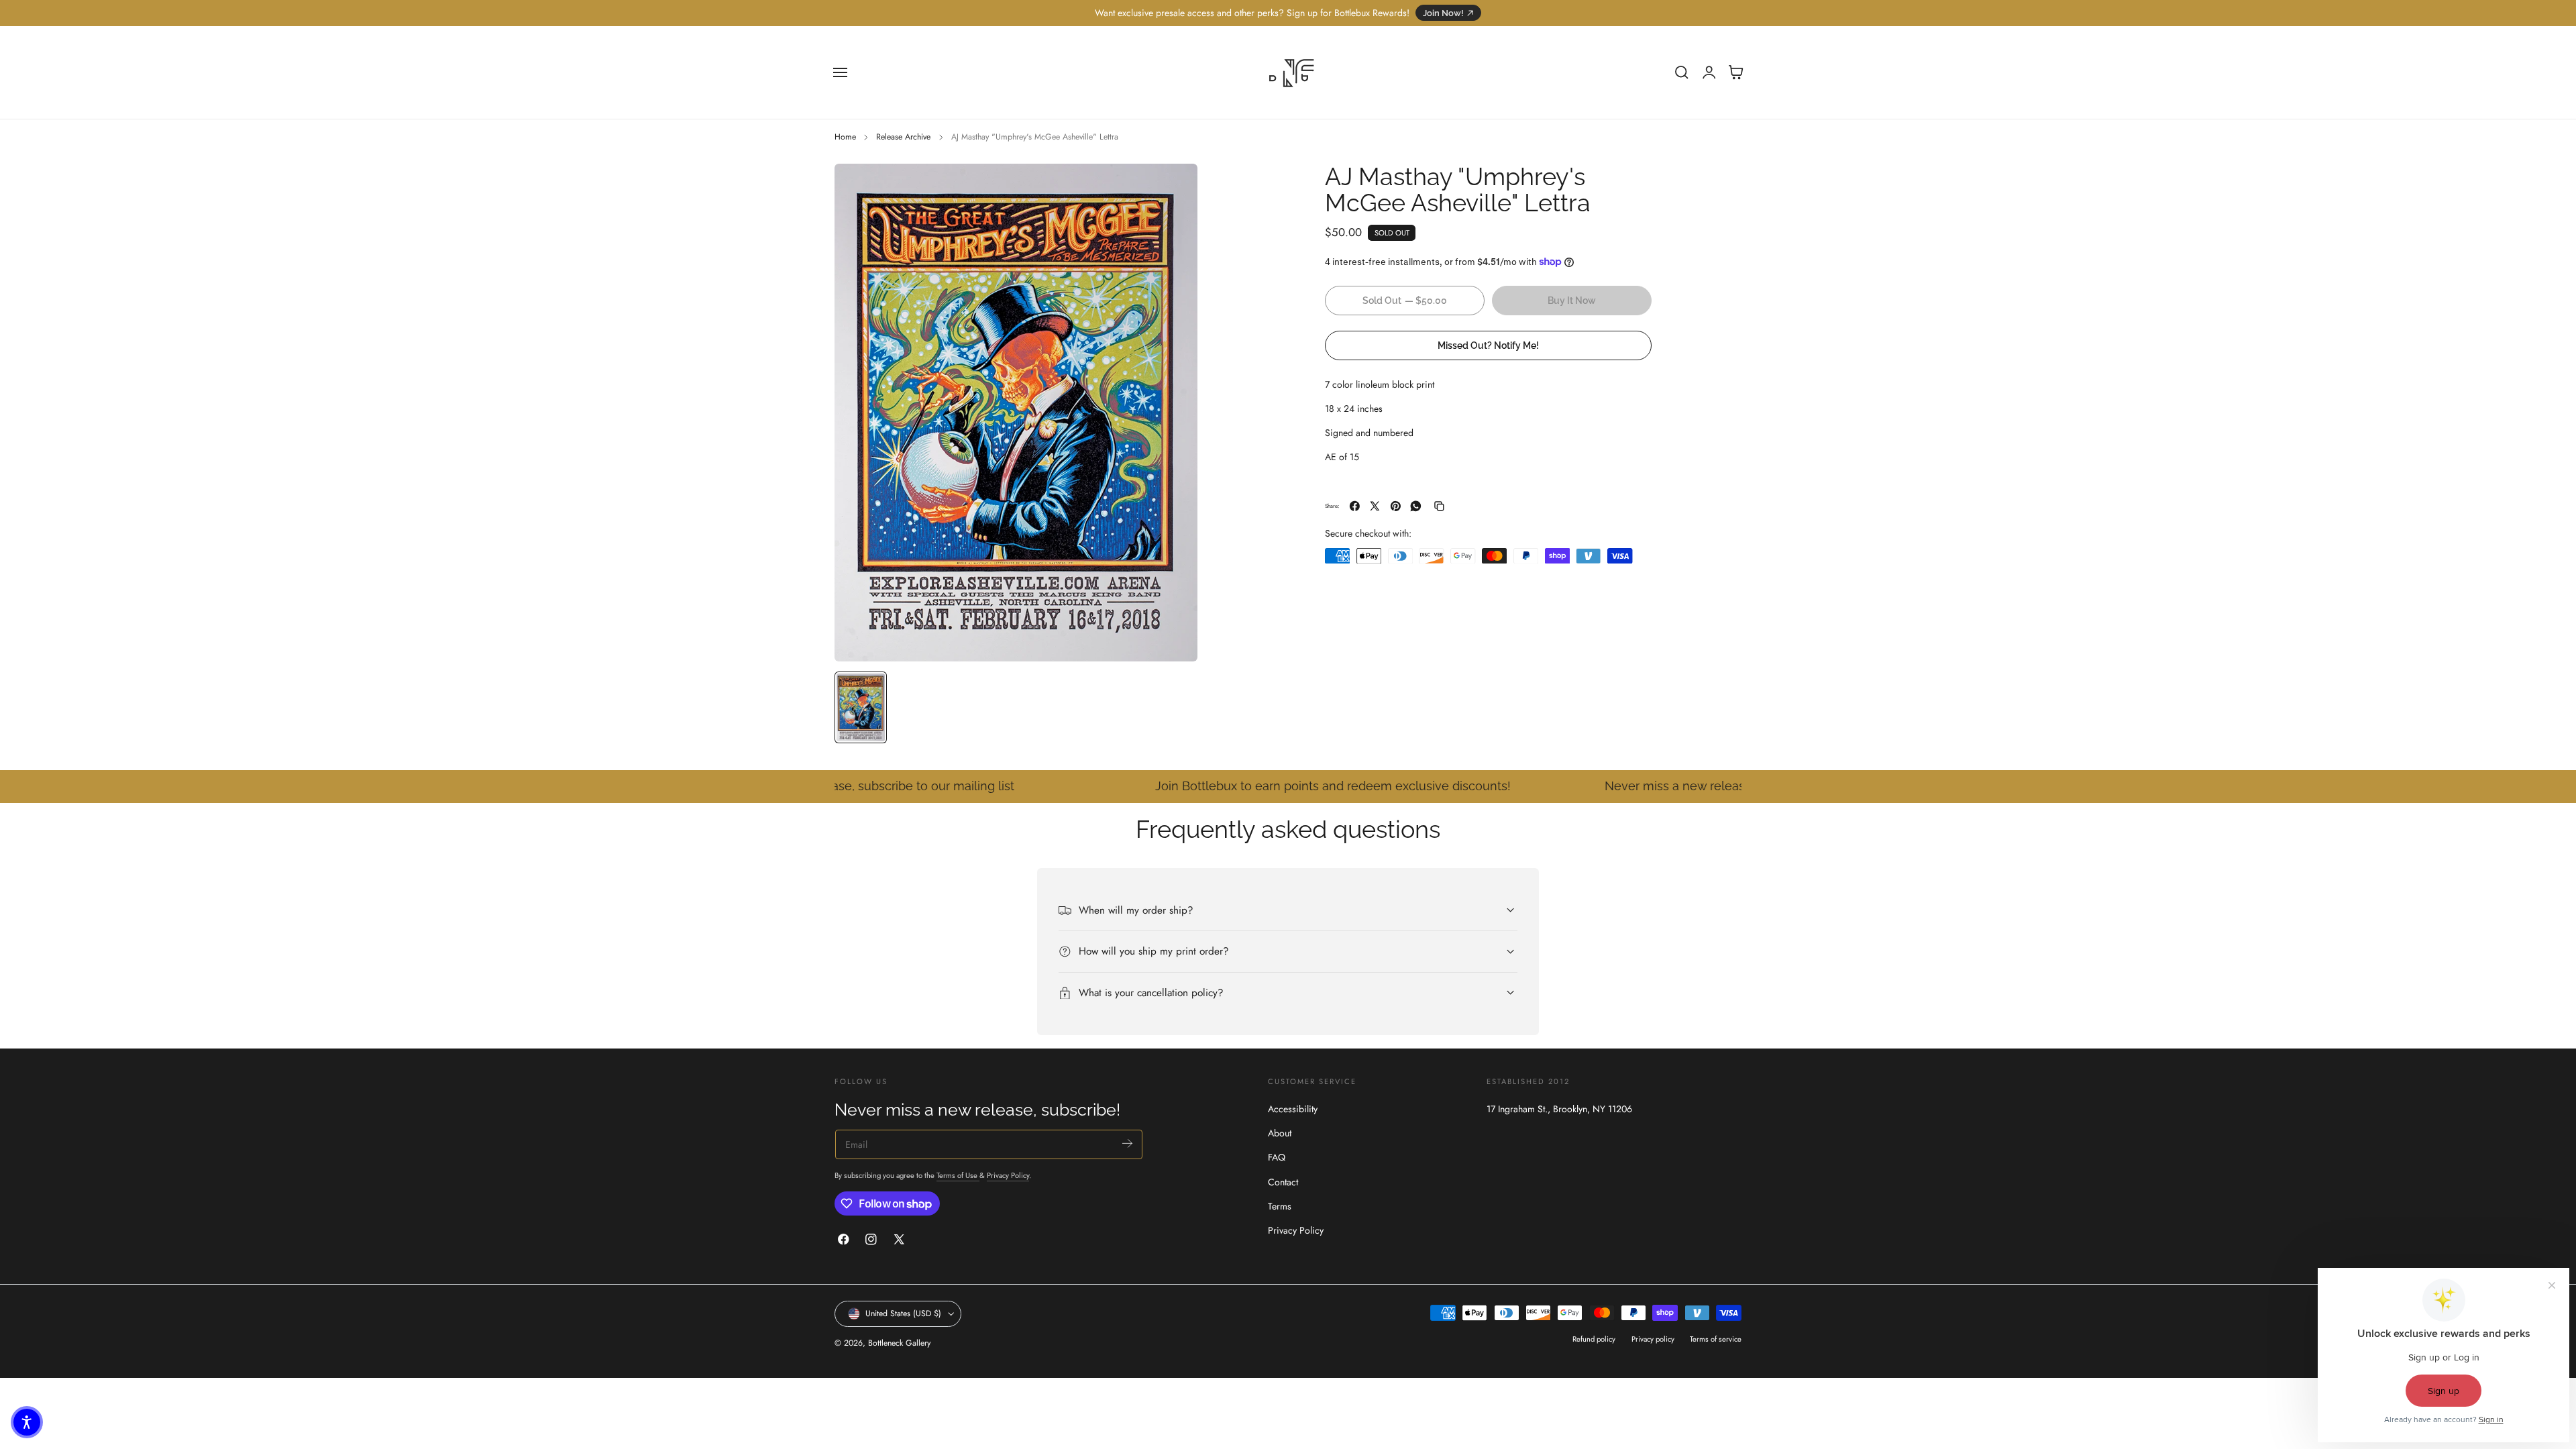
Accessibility (1293, 1109)
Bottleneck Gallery (899, 1343)
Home (845, 137)
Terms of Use (958, 1175)
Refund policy (1594, 1339)
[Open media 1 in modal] (1174, 187)
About (1280, 1134)
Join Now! (1443, 13)
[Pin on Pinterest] (1396, 506)
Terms (1280, 1206)
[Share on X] (1375, 506)
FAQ (1277, 1158)
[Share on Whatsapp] (1416, 506)
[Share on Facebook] (1355, 506)
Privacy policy (1653, 1339)
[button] (841, 72)
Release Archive (903, 137)
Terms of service (1716, 1339)
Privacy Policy (1008, 1175)
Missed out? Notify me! (1488, 345)
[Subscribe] (1127, 1143)
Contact (1283, 1182)
